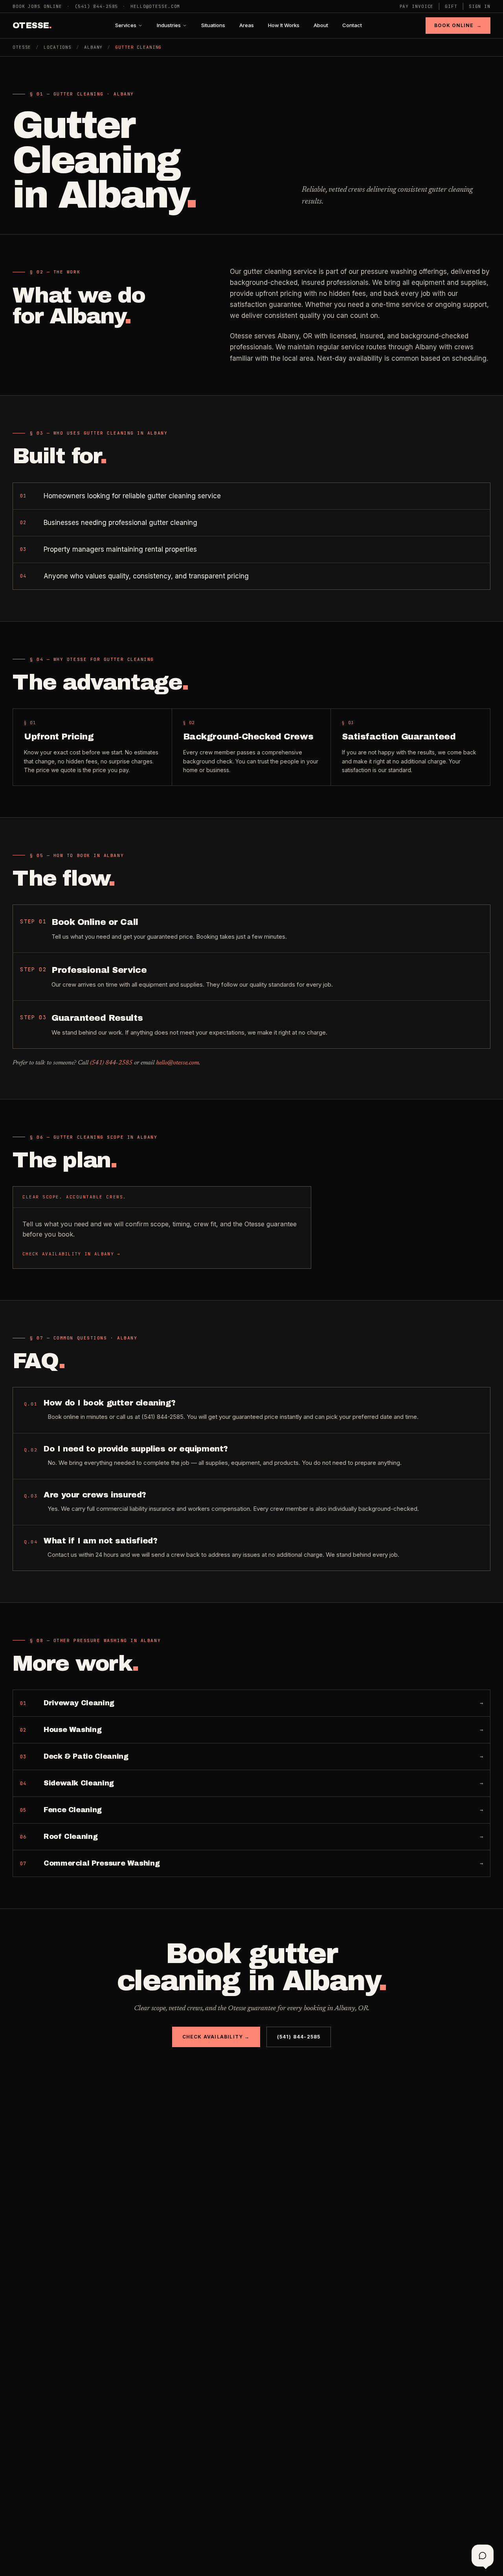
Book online (458, 25)
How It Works (284, 25)
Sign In (480, 6)
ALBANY (93, 47)
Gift (451, 6)
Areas (247, 25)
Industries (169, 25)
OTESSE (32, 26)
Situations (213, 25)
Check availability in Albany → (72, 1254)
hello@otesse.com (155, 6)
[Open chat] (483, 2556)
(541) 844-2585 (96, 6)
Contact (352, 25)
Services (126, 25)
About (321, 25)
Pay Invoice (417, 6)
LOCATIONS (58, 47)
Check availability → (216, 2037)
